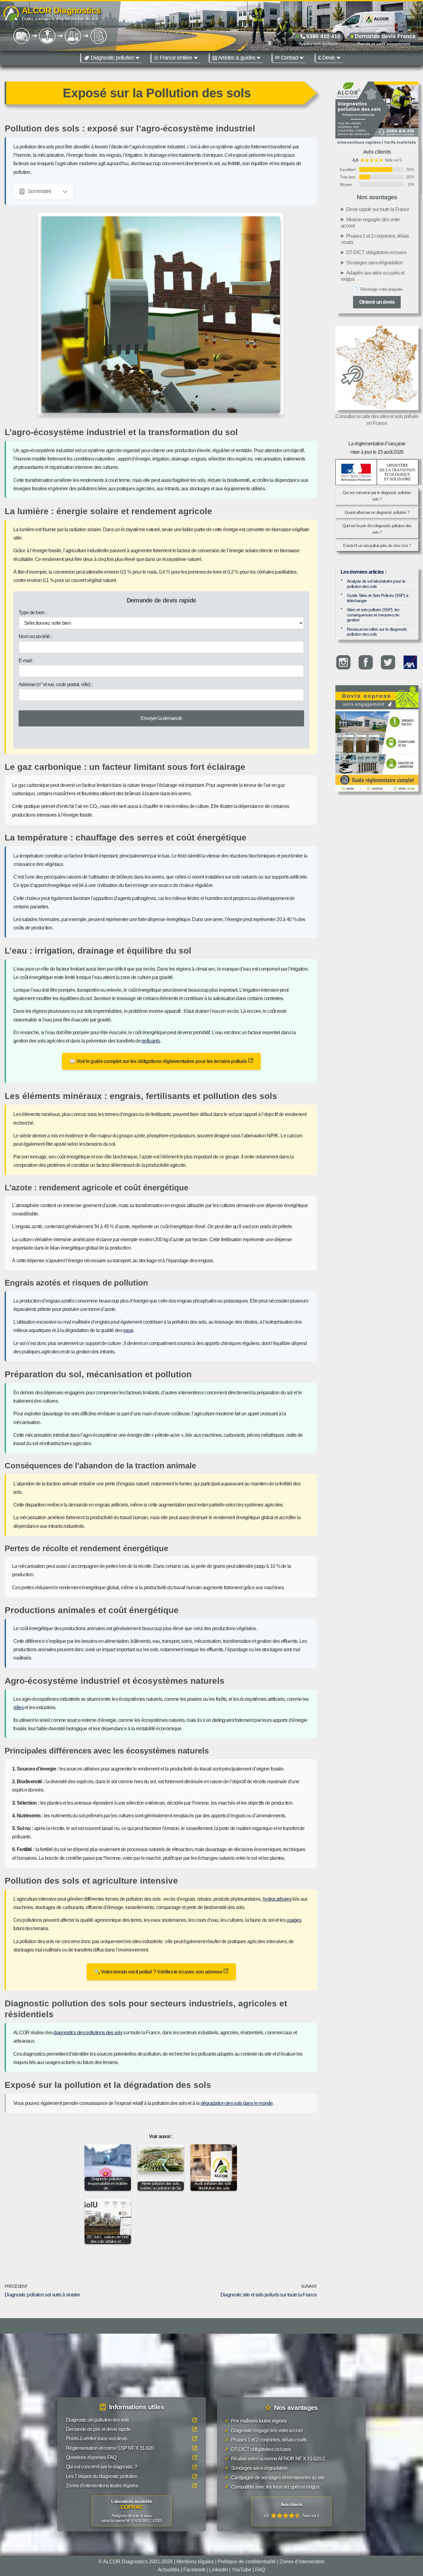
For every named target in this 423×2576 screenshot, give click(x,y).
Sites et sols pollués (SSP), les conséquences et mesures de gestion (373, 615)
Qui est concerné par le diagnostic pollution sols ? (377, 496)
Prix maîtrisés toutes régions (256, 2421)
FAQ (260, 2569)
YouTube (242, 2569)
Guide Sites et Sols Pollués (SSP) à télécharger (378, 598)
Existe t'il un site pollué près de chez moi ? (377, 546)
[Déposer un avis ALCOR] (291, 2511)
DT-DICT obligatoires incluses (376, 252)
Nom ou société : (35, 636)
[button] (137, 58)
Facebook (194, 2569)
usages (294, 1920)
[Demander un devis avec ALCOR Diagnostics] (377, 114)
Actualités (169, 2569)
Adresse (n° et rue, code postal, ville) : (55, 684)
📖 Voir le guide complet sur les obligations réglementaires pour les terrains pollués (159, 1061)
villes (18, 1707)
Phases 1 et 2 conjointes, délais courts (375, 239)
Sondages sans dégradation (375, 263)
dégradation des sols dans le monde (237, 2103)
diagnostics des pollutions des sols (88, 2033)
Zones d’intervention (302, 2562)
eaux (128, 1330)
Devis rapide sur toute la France (378, 209)
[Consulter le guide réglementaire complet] (377, 750)
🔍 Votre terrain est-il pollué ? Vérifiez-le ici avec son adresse (159, 1972)
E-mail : (26, 661)
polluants (151, 1041)
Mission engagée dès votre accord (370, 223)
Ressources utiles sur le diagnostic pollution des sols (377, 632)
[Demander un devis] (377, 697)
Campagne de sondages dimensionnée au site (275, 2477)
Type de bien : (33, 613)
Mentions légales (195, 2562)
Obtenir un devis (377, 302)
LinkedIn (218, 2569)
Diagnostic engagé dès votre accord (264, 2430)
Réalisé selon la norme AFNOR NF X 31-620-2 (275, 2459)
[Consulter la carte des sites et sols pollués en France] (377, 368)
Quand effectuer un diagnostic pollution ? (377, 512)
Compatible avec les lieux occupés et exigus (272, 2487)
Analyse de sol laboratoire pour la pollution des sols (376, 584)
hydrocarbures (277, 1899)
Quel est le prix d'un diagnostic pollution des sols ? (377, 529)
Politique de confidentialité (247, 2562)
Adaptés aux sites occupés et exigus (373, 276)
